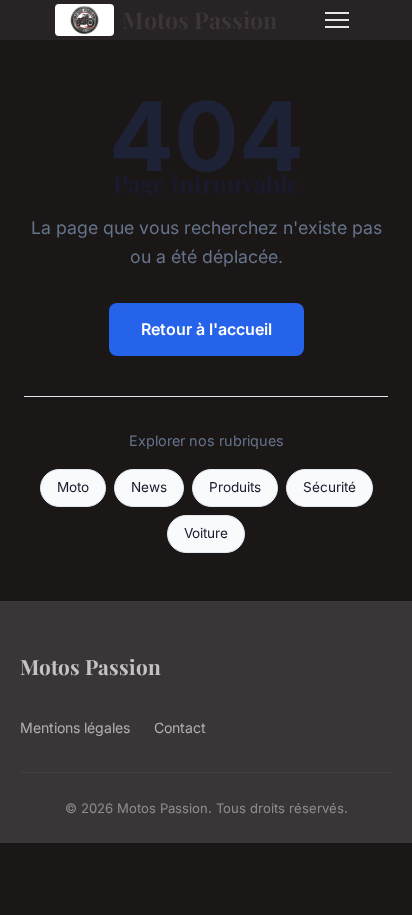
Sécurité (329, 487)
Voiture (206, 533)
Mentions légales (75, 727)
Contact (180, 727)
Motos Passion (199, 19)
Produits (235, 487)
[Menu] (337, 20)
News (149, 487)
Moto (73, 487)
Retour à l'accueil (206, 329)
